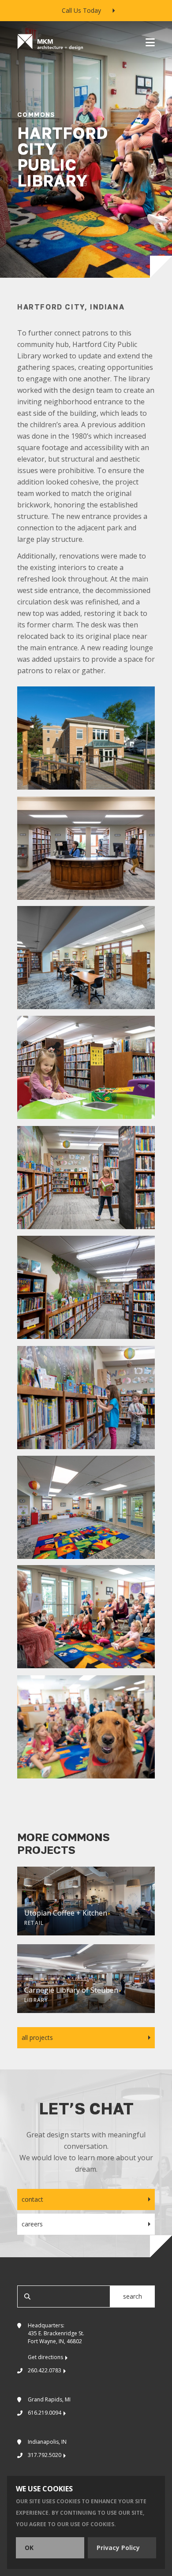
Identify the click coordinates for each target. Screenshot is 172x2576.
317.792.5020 (45, 2455)
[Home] (50, 42)
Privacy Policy (118, 2548)
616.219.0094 (45, 2413)
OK (29, 2548)
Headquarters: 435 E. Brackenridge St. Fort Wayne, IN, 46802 (56, 2341)
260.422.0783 (45, 2370)
